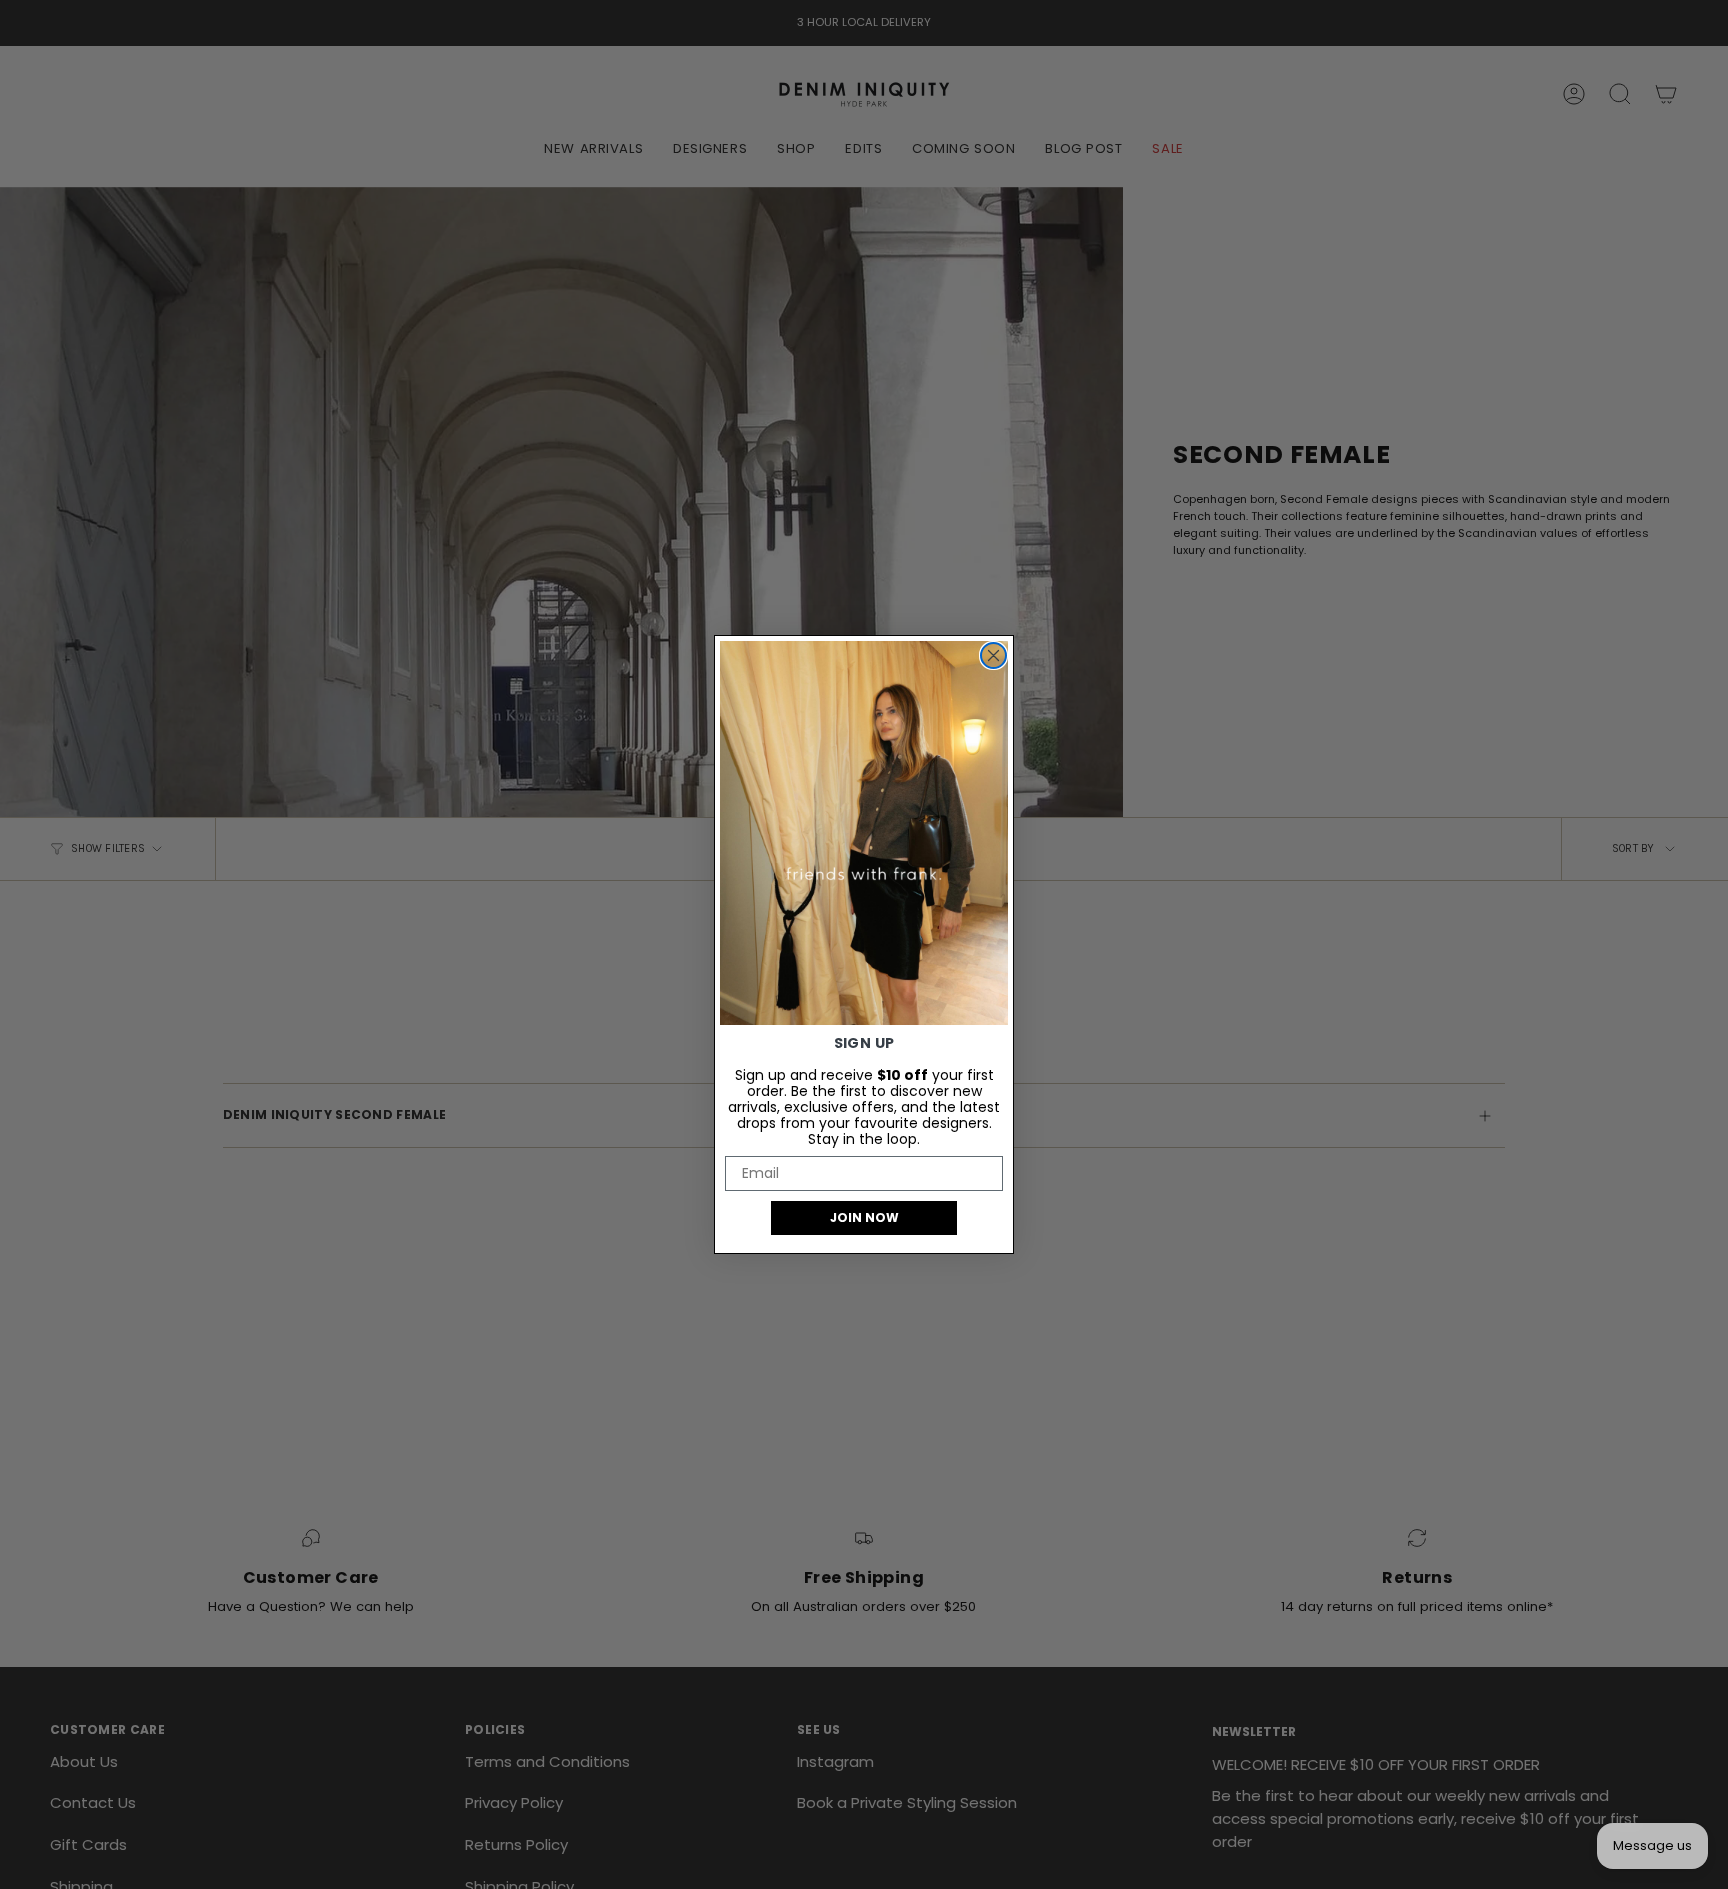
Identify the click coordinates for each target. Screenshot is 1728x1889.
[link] (864, 833)
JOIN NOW (864, 1217)
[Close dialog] (993, 655)
